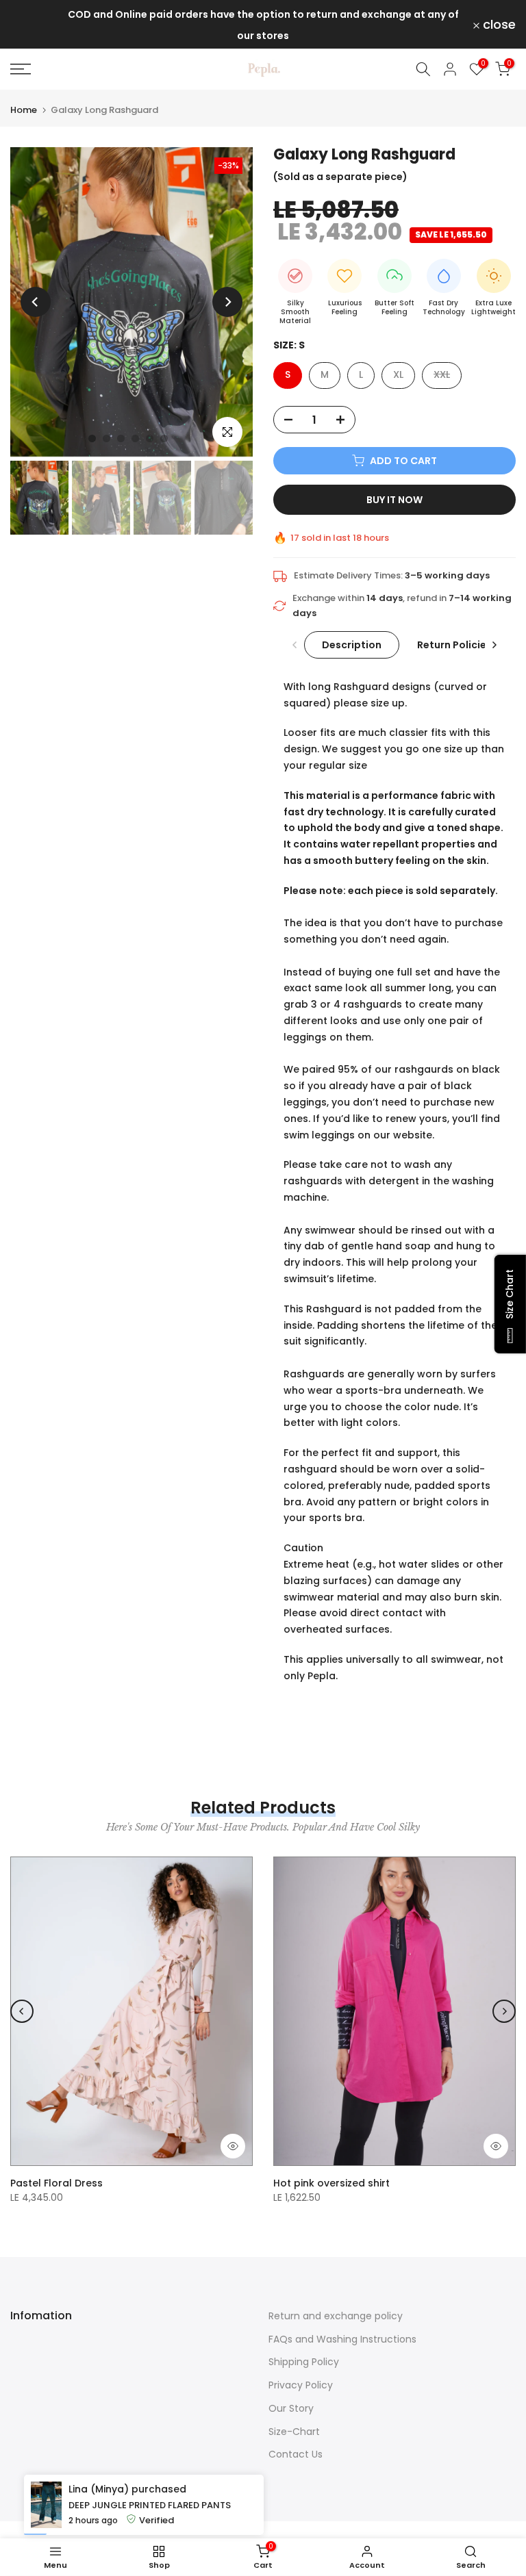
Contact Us (296, 2454)
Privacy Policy (301, 2385)
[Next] (227, 302)
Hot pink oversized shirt (331, 2183)
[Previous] (36, 302)
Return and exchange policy (336, 2316)
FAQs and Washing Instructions (342, 2339)
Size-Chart (294, 2432)
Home (24, 110)
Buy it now (394, 500)
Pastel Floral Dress (57, 2183)
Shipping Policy (304, 2362)
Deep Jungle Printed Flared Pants (150, 2561)
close (35, 25)
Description (352, 644)
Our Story (291, 2408)
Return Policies (454, 644)
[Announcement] (263, 24)
